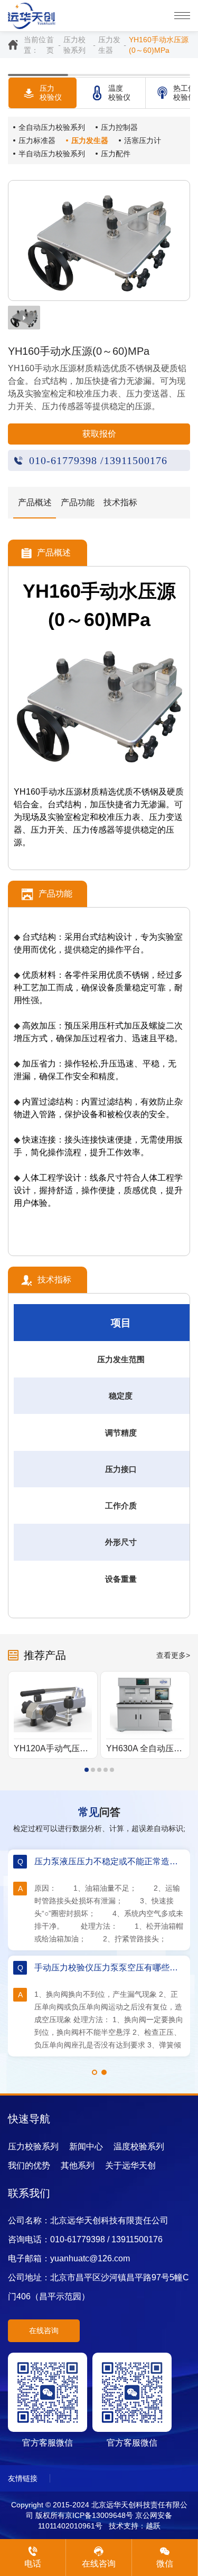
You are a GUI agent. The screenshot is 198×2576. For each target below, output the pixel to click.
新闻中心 (86, 2146)
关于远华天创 (130, 2165)
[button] (87, 1770)
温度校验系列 (139, 2146)
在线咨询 (44, 2330)
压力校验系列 (74, 45)
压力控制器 (119, 127)
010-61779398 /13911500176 (98, 460)
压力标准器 (37, 140)
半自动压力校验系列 (52, 154)
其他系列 (78, 2165)
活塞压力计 (143, 140)
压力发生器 (109, 45)
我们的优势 (29, 2165)
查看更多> (173, 1655)
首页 (50, 45)
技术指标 (120, 502)
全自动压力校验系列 (52, 127)
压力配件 (116, 154)
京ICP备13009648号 (99, 2515)
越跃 (153, 2526)
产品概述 (35, 502)
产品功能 (78, 502)
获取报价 (99, 434)
